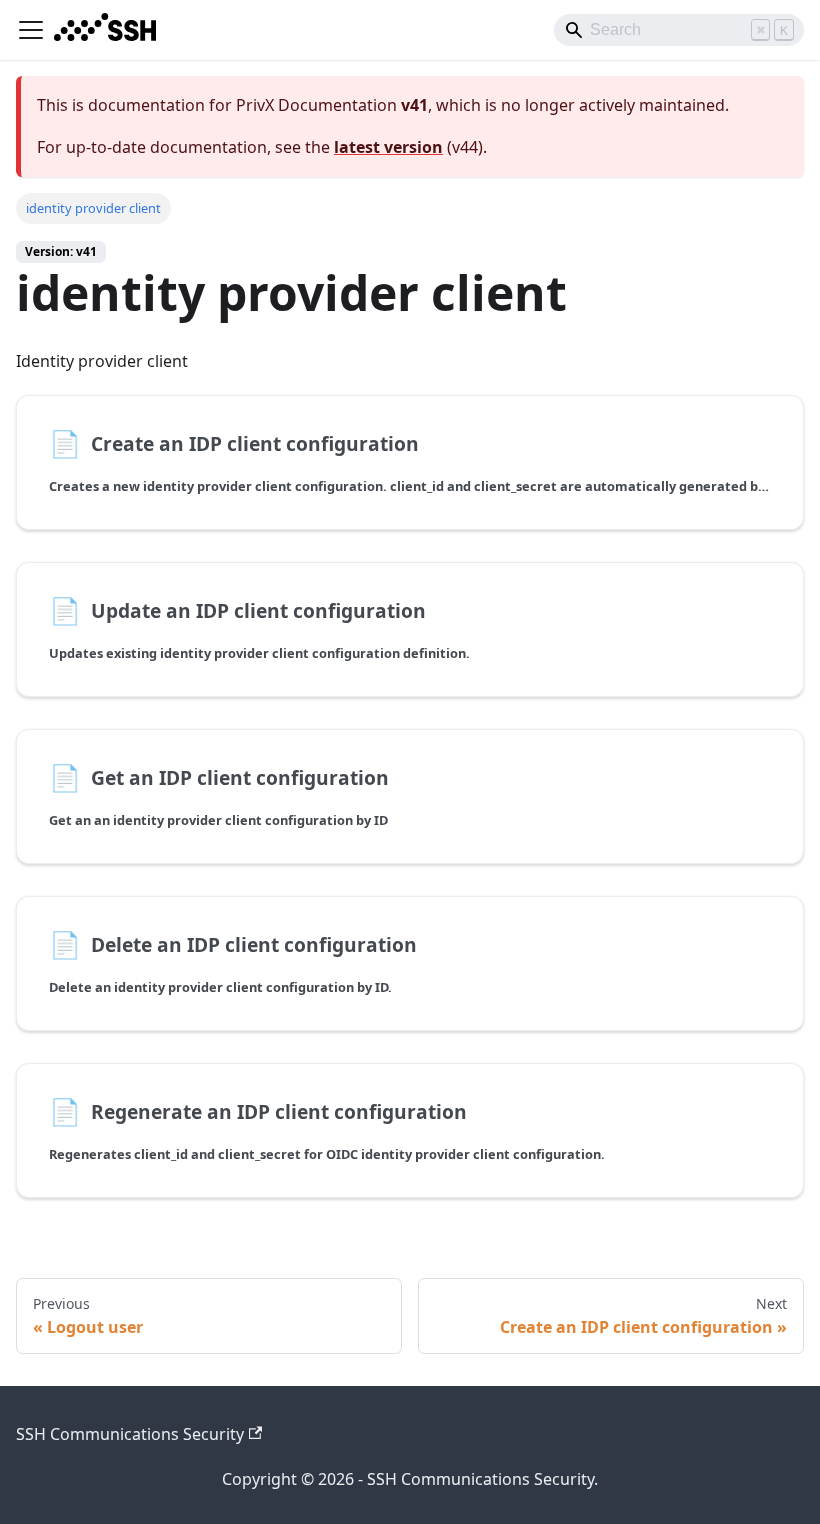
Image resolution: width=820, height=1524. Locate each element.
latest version (388, 147)
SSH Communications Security (130, 1434)
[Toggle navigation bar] (31, 30)
